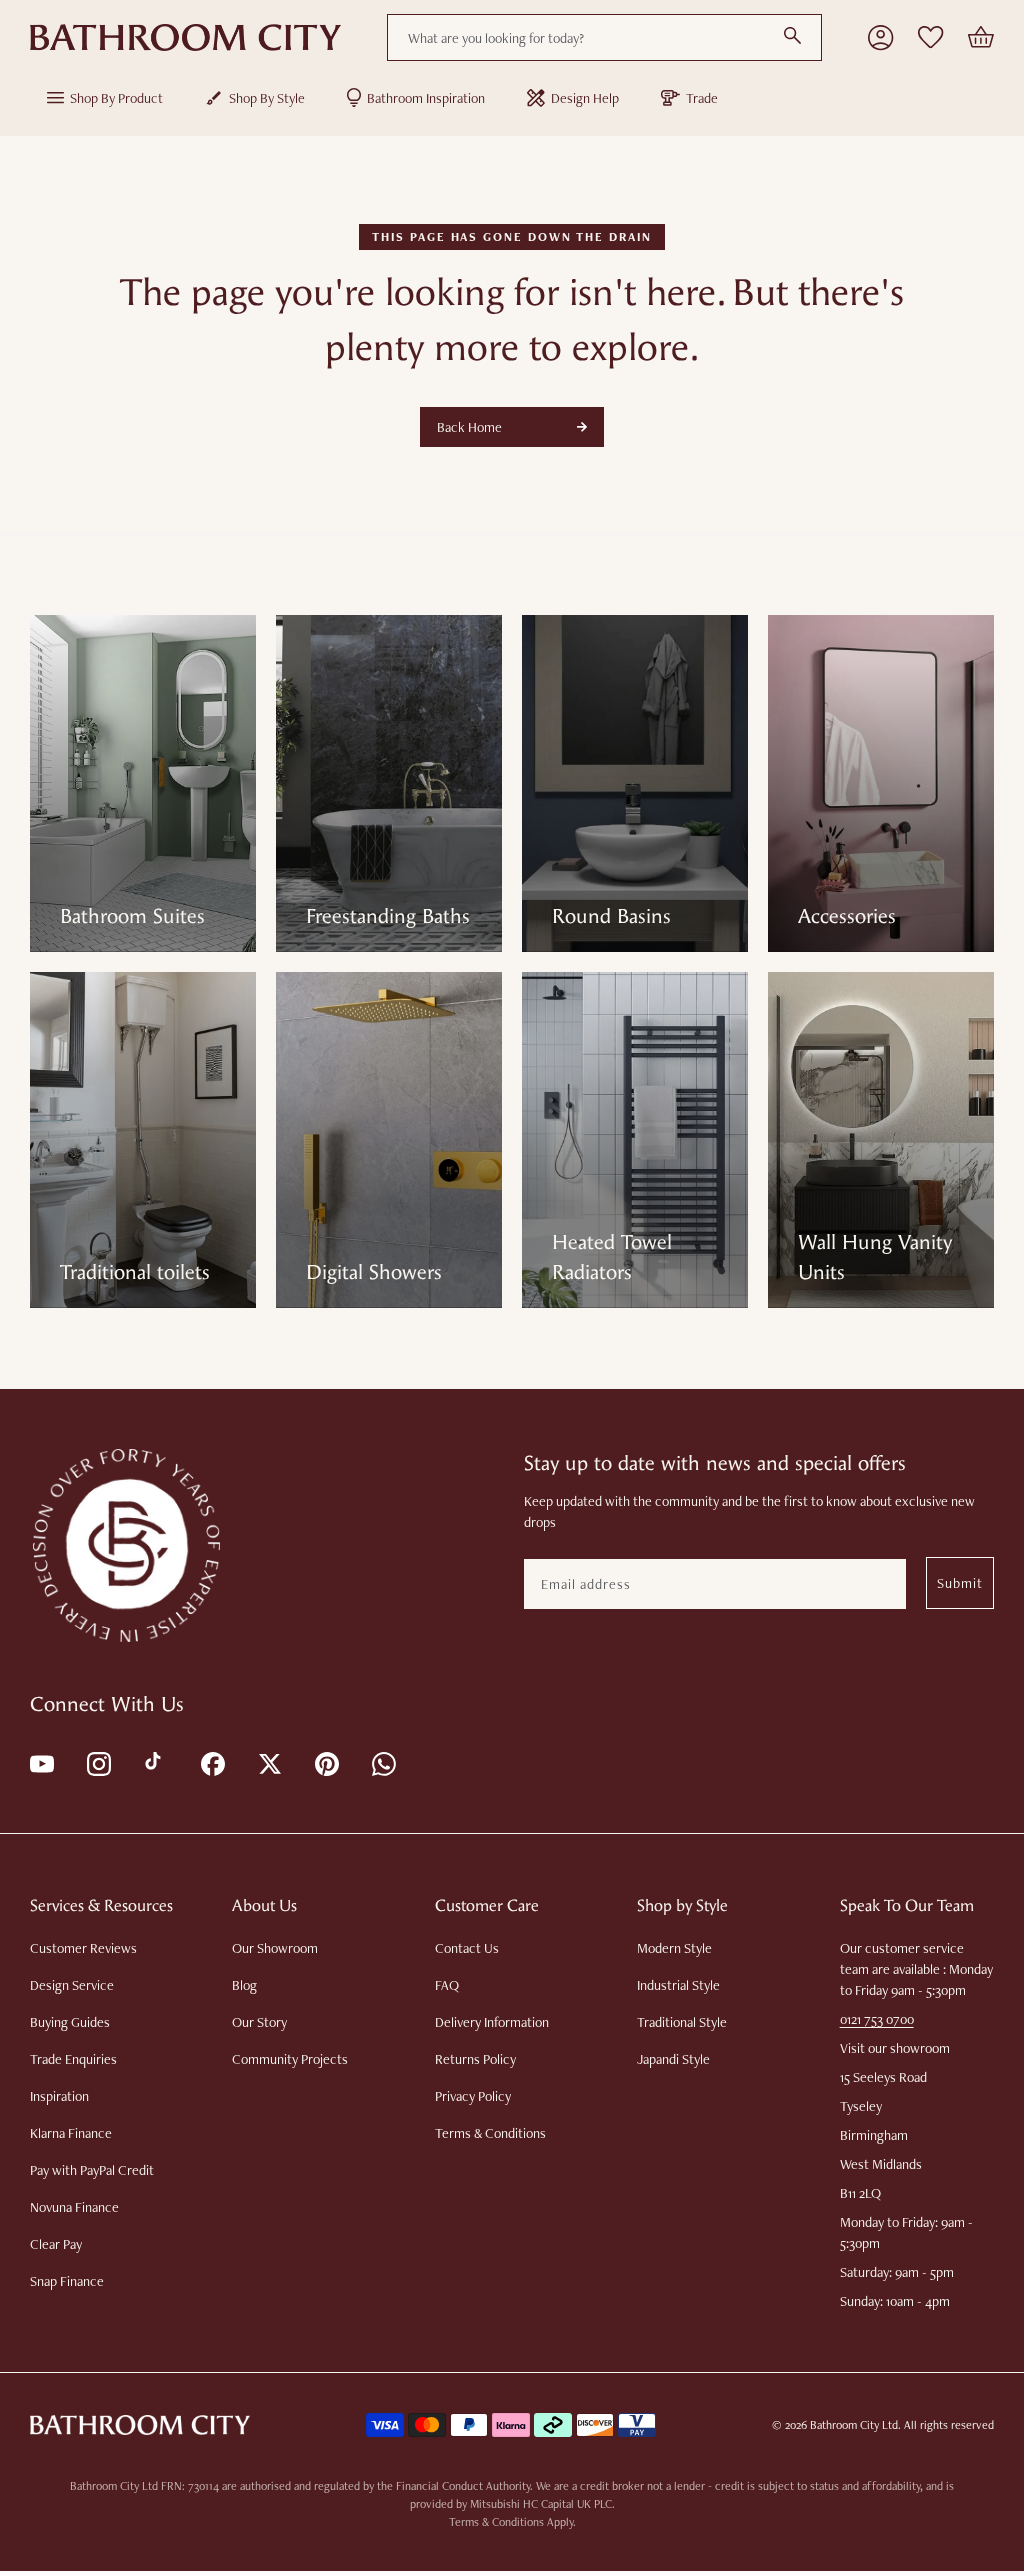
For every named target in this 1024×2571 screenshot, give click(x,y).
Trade (702, 98)
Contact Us (467, 1948)
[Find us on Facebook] (211, 1762)
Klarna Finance (71, 2133)
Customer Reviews (83, 1948)
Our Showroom (275, 1948)
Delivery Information (492, 2022)
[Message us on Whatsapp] (382, 1762)
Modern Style (674, 1948)
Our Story (259, 2022)
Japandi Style (673, 2059)
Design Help (585, 98)
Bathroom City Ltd (854, 2425)
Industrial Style (678, 1985)
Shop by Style (267, 98)
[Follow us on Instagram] (97, 1762)
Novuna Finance (74, 2207)
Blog (244, 1985)
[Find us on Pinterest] (325, 1762)
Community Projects (290, 2059)
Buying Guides (70, 2022)
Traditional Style (682, 2022)
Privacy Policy (473, 2096)
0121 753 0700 (877, 2019)
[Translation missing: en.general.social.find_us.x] (268, 1762)
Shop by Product (116, 98)
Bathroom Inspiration (426, 98)
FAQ (447, 1985)
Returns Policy (475, 2059)
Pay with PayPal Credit (92, 2170)
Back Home (469, 427)
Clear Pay (56, 2244)
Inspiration (59, 2096)
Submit (960, 1583)
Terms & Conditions (490, 2133)
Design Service (72, 1985)
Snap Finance (67, 2281)
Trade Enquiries (73, 2059)
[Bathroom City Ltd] (185, 38)
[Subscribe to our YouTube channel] (40, 1762)
